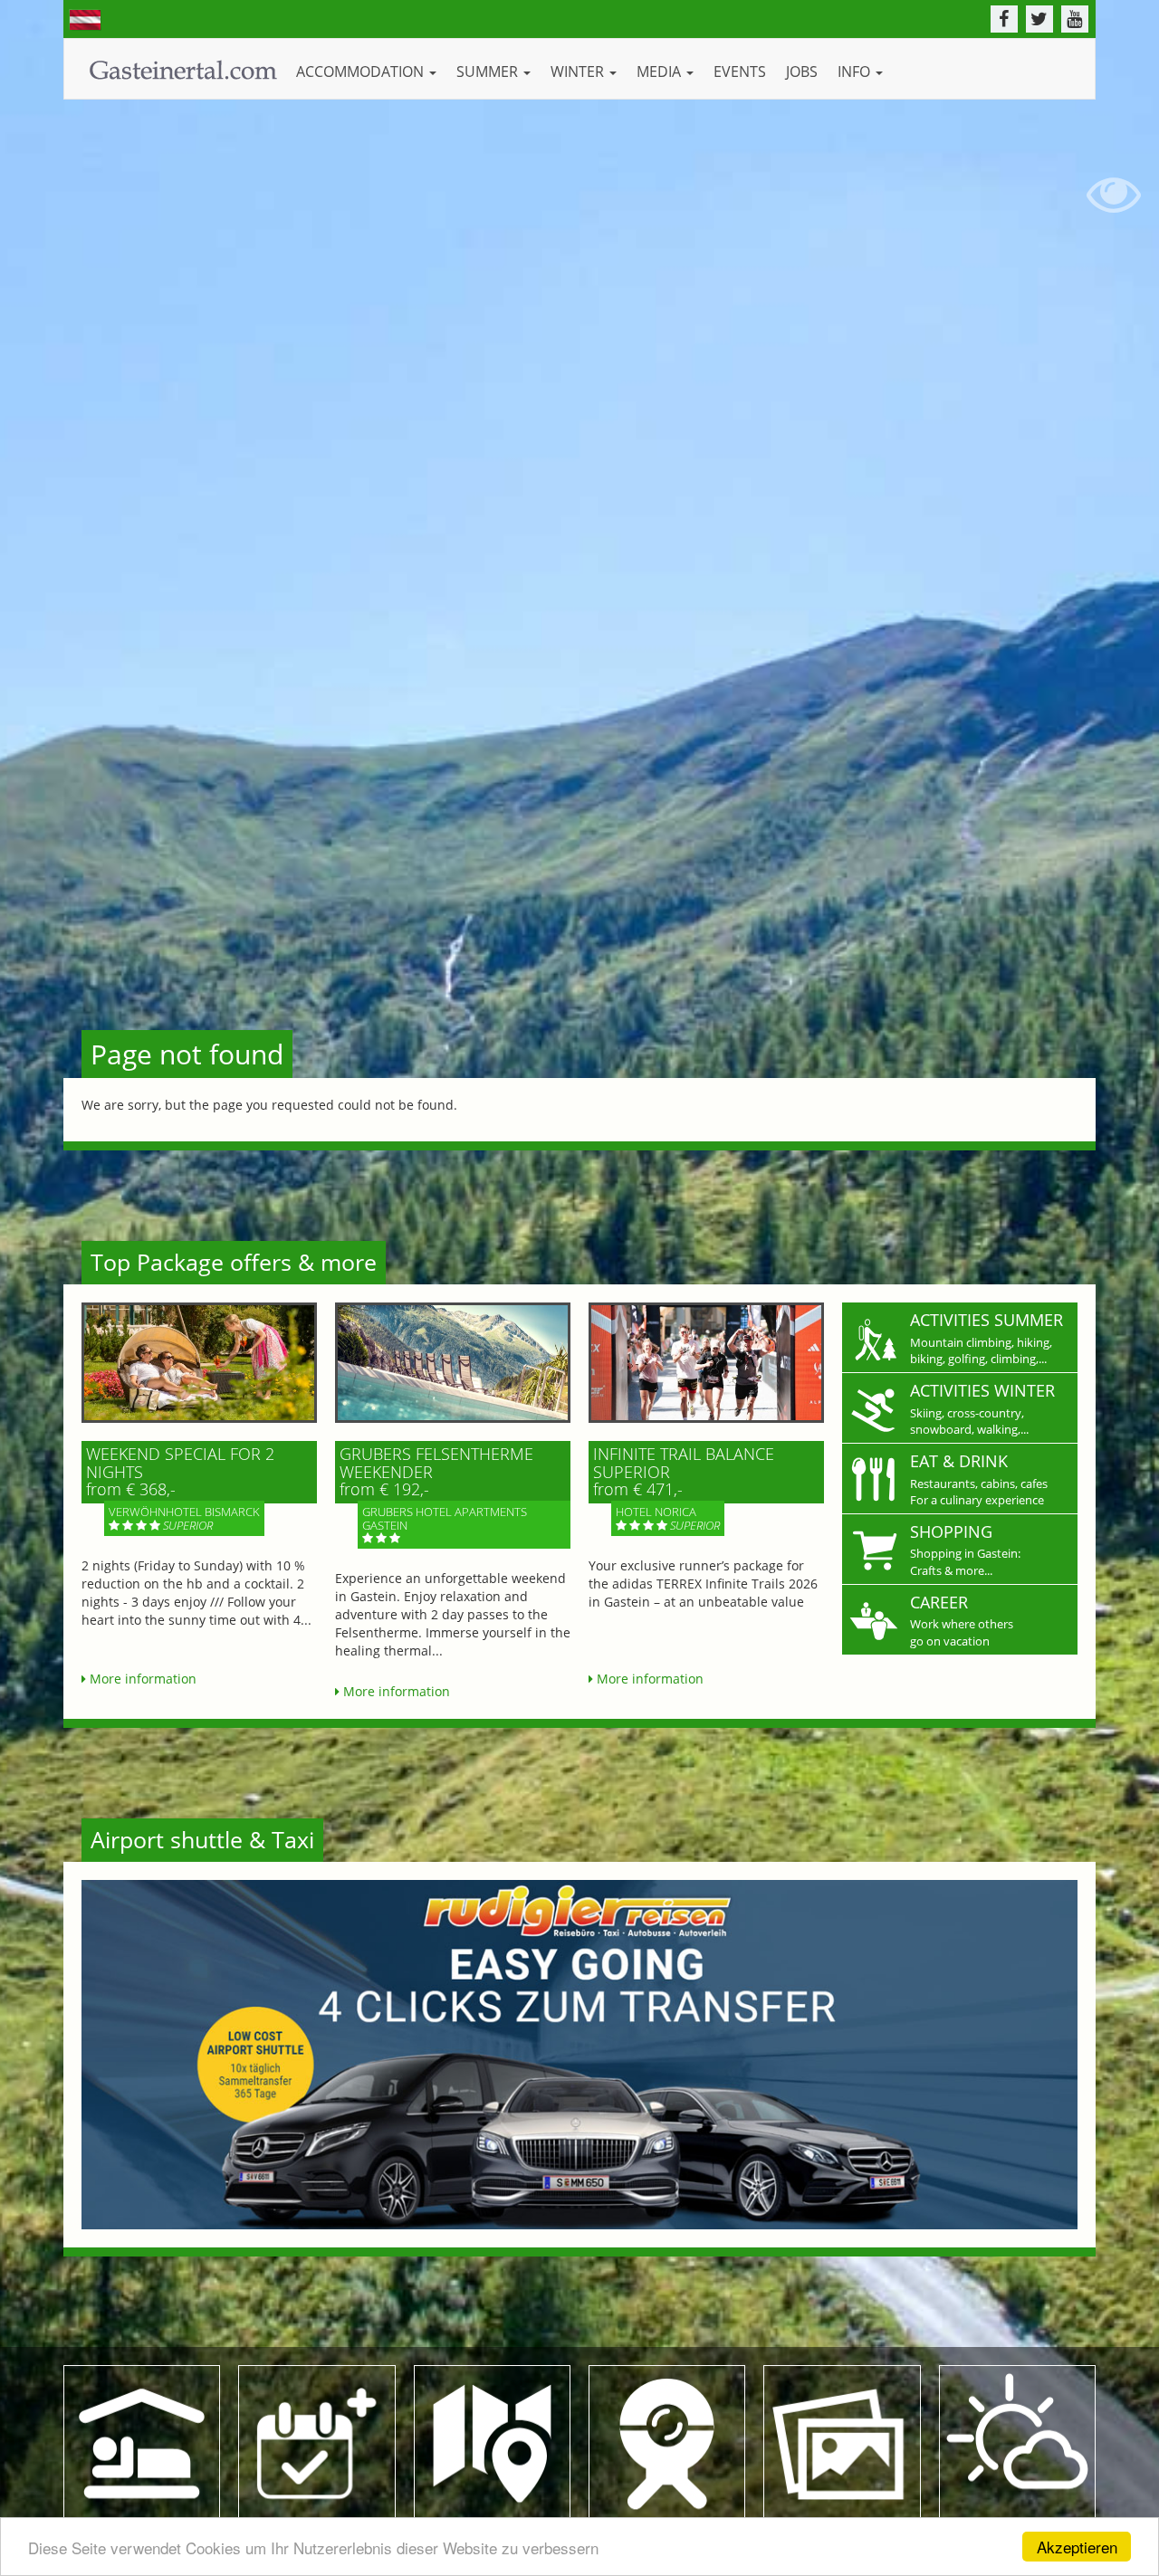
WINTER (579, 72)
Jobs (802, 72)
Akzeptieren (1077, 2547)
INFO (856, 72)
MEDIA (661, 72)
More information (141, 1679)
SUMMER (489, 72)
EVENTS (740, 72)
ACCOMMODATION (362, 72)
